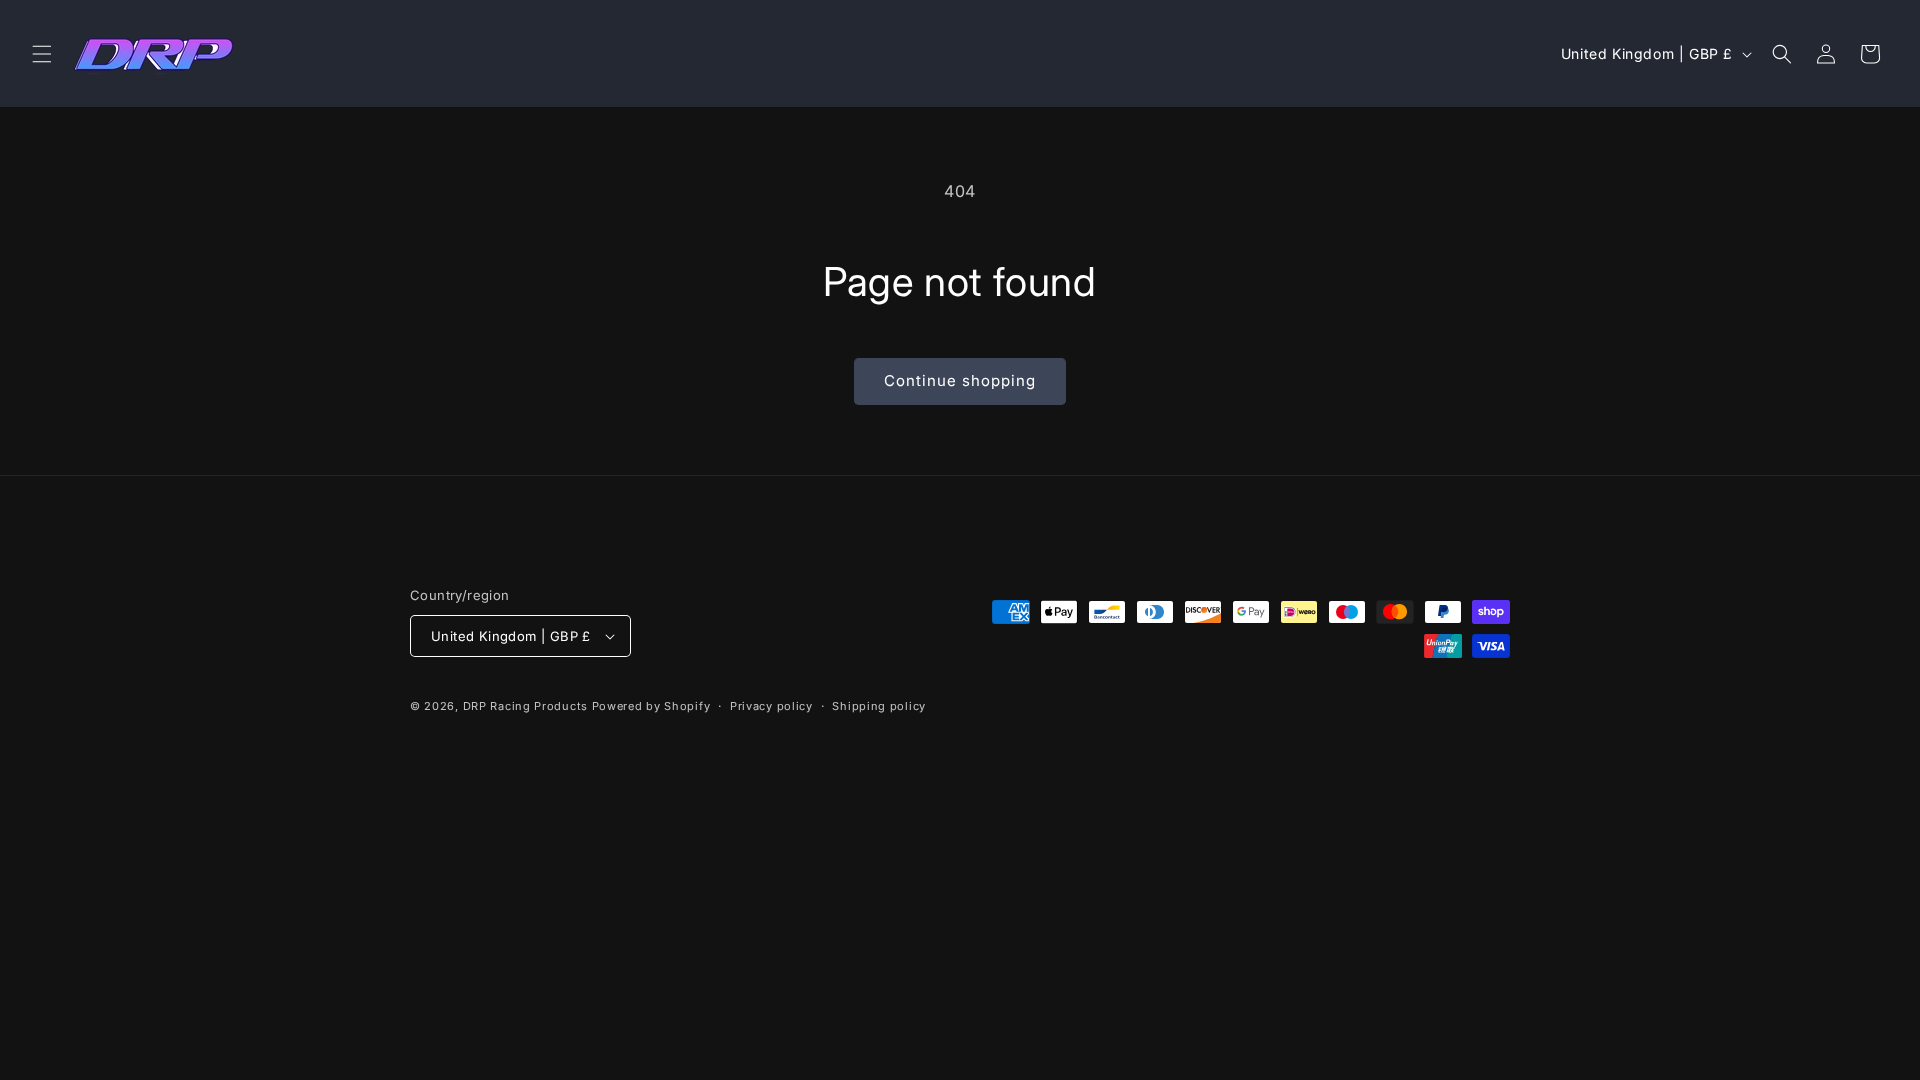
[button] (42, 54)
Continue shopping (960, 380)
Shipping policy (879, 706)
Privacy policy (771, 706)
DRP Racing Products (525, 706)
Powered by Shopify (651, 706)
